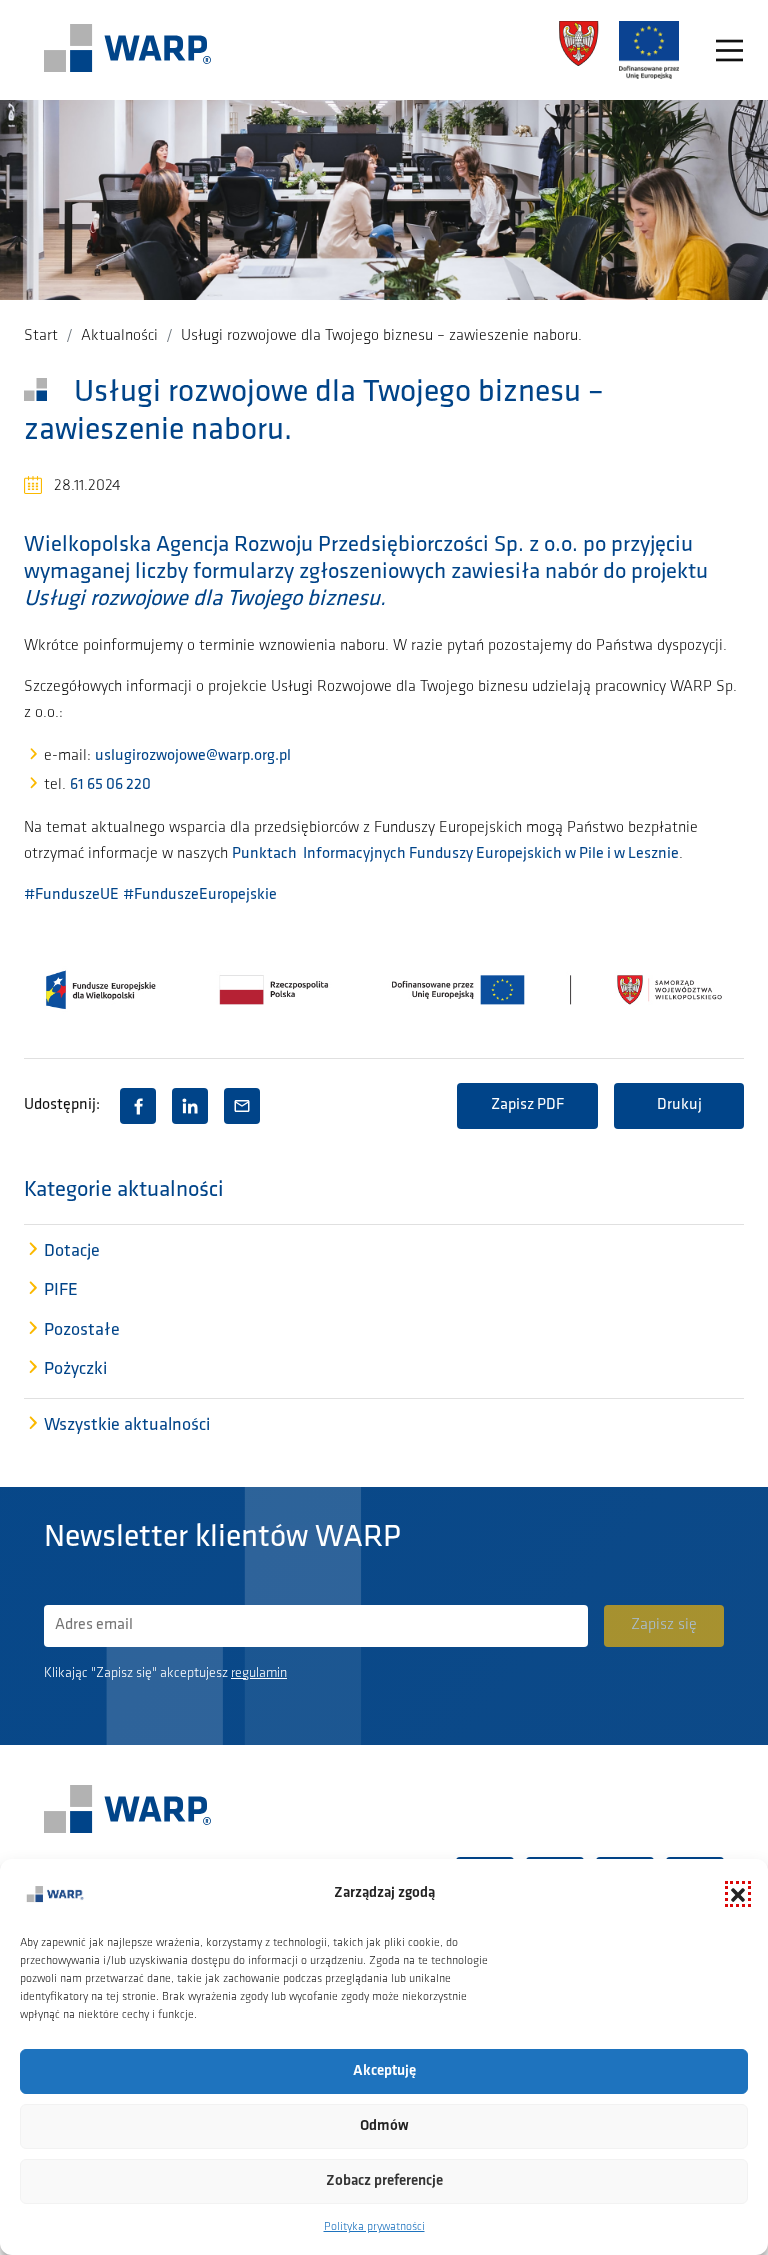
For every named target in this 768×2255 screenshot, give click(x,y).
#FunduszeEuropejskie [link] (200, 895)
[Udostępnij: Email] (242, 1106)
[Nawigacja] (729, 50)
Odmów (384, 2126)
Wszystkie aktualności (127, 1426)
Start (41, 336)
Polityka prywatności (374, 2227)
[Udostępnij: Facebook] (138, 1106)
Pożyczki (75, 1370)
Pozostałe (82, 1331)
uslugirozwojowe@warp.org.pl (193, 756)
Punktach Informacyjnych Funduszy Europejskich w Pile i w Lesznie (455, 854)
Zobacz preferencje (384, 2181)
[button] (738, 1894)
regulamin (259, 1673)
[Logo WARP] (128, 50)
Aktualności (119, 336)
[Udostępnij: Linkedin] (190, 1106)
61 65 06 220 (110, 785)
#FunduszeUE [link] (71, 895)
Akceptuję (384, 2071)
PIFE (61, 1291)
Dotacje (72, 1252)
